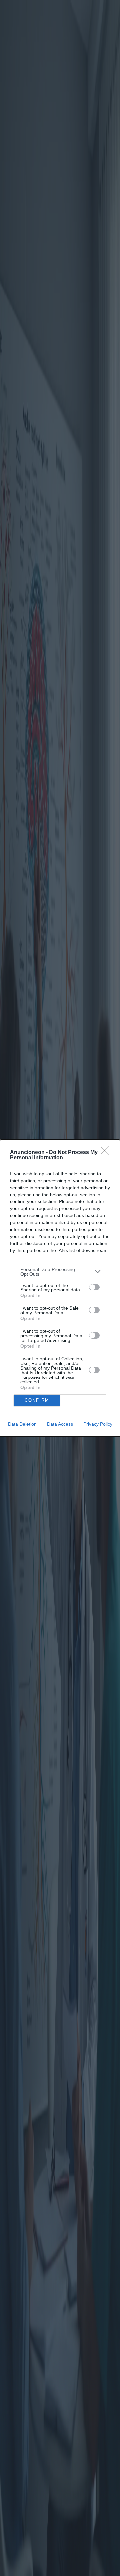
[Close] (107, 1153)
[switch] (94, 1287)
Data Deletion (22, 1424)
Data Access (60, 1424)
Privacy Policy (98, 1424)
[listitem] (60, 1272)
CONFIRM (37, 1400)
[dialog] (60, 1288)
